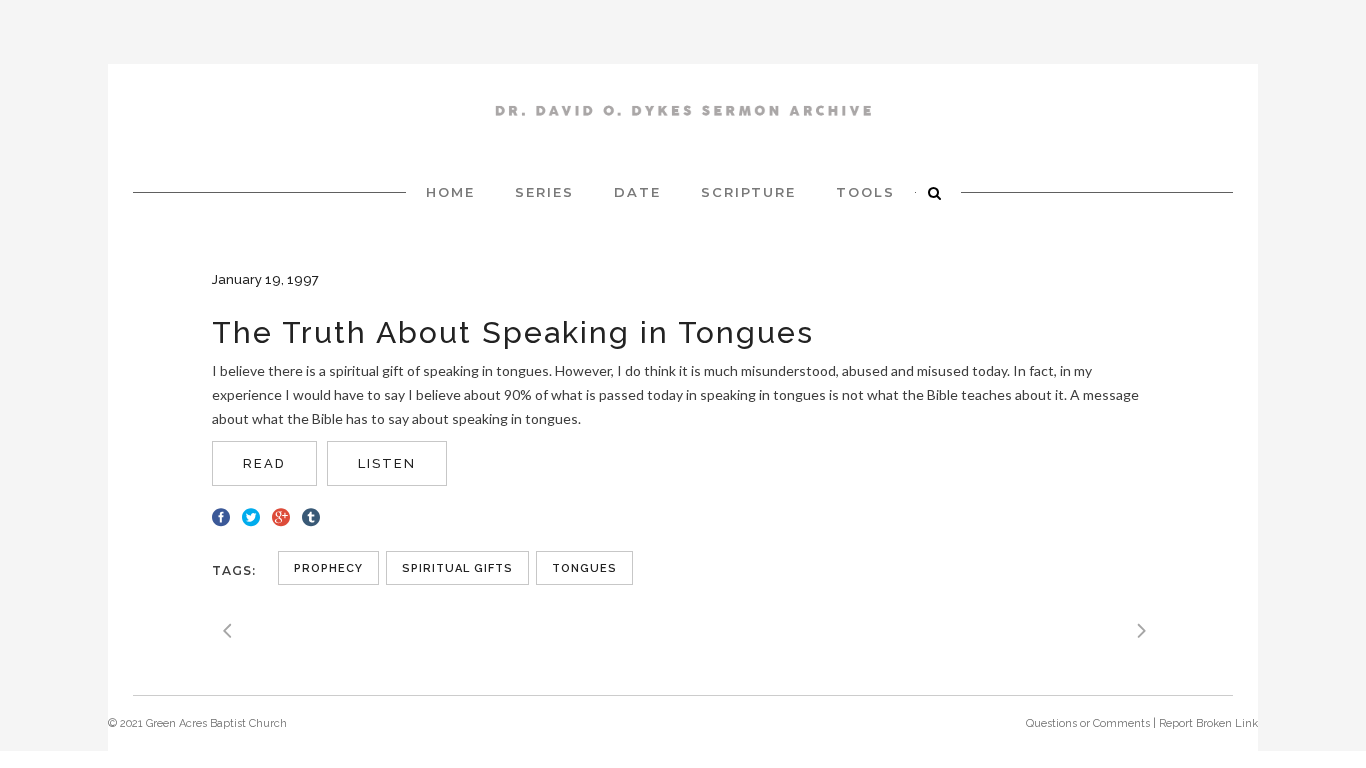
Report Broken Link (1208, 723)
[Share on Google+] (281, 515)
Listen (387, 463)
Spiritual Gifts (457, 568)
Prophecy (328, 568)
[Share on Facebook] (221, 515)
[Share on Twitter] (251, 515)
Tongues (584, 568)
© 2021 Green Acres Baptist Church (197, 723)
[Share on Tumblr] (311, 515)
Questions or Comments (1088, 723)
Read (264, 463)
